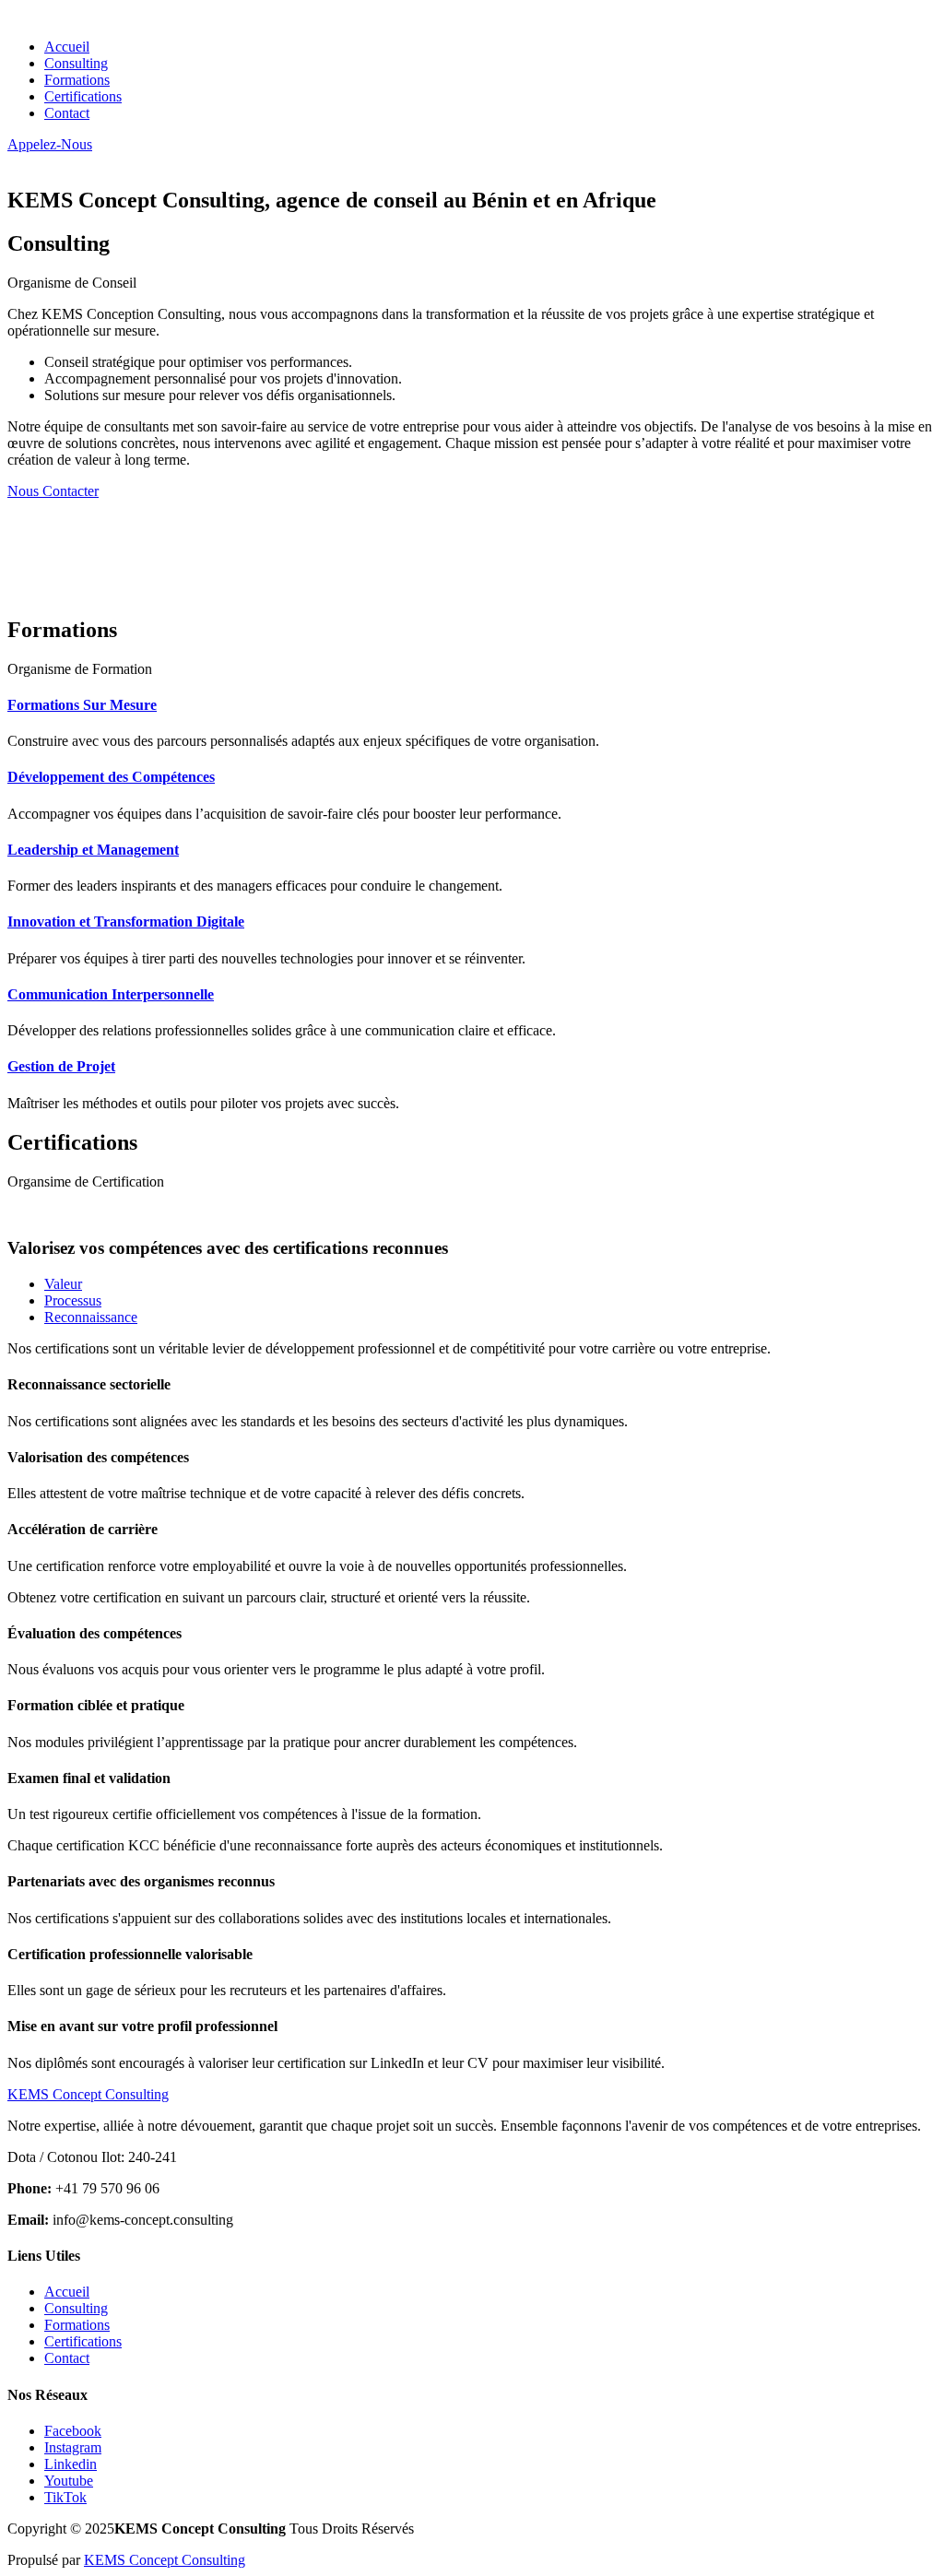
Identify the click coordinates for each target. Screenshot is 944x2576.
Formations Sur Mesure (82, 705)
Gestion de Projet (61, 1066)
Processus (73, 1300)
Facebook (73, 2431)
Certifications (83, 96)
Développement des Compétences (111, 777)
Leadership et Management (93, 850)
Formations (77, 80)
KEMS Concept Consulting (165, 2560)
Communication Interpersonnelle (111, 994)
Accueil (67, 47)
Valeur (63, 1284)
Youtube (69, 2481)
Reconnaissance (91, 1317)
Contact (67, 113)
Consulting (76, 63)
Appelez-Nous (50, 144)
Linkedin (71, 2464)
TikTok (65, 2497)
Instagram (73, 2447)
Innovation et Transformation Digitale (126, 922)
